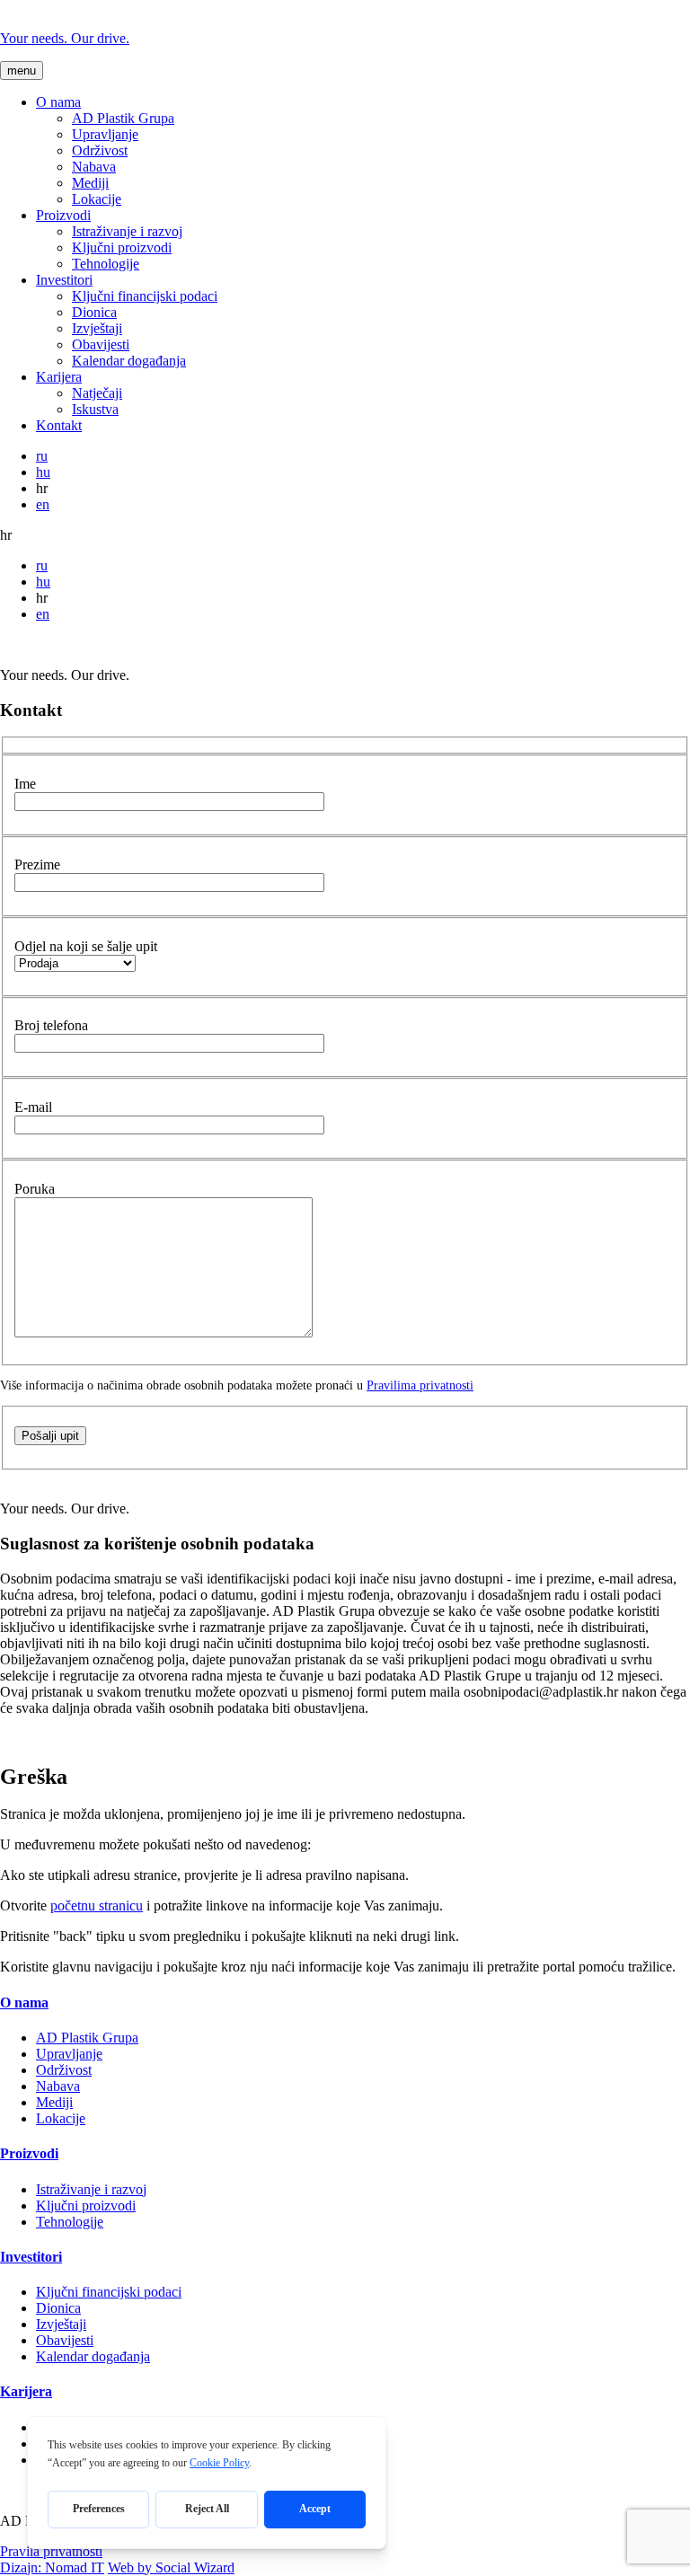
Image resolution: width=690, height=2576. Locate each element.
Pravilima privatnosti (420, 1385)
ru (42, 456)
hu (43, 472)
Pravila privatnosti (51, 2551)
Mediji (90, 183)
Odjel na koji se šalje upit (86, 946)
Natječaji (97, 393)
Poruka (35, 1189)
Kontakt (59, 425)
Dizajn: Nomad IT (52, 2567)
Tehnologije (106, 264)
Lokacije (97, 199)
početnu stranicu (97, 1906)
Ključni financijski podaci (145, 296)
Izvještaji (97, 328)
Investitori (64, 280)
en (43, 504)
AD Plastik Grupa (123, 118)
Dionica (94, 312)
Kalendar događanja (129, 361)
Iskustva (95, 409)
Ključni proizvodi (122, 247)
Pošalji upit (50, 1436)
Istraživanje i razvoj (127, 231)
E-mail (33, 1107)
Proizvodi (63, 215)
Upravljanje (105, 134)
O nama (58, 102)
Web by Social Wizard (171, 2567)
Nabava (94, 167)
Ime (25, 784)
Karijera (59, 377)
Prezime (37, 865)
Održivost (100, 150)
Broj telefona (51, 1025)
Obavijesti (101, 344)
